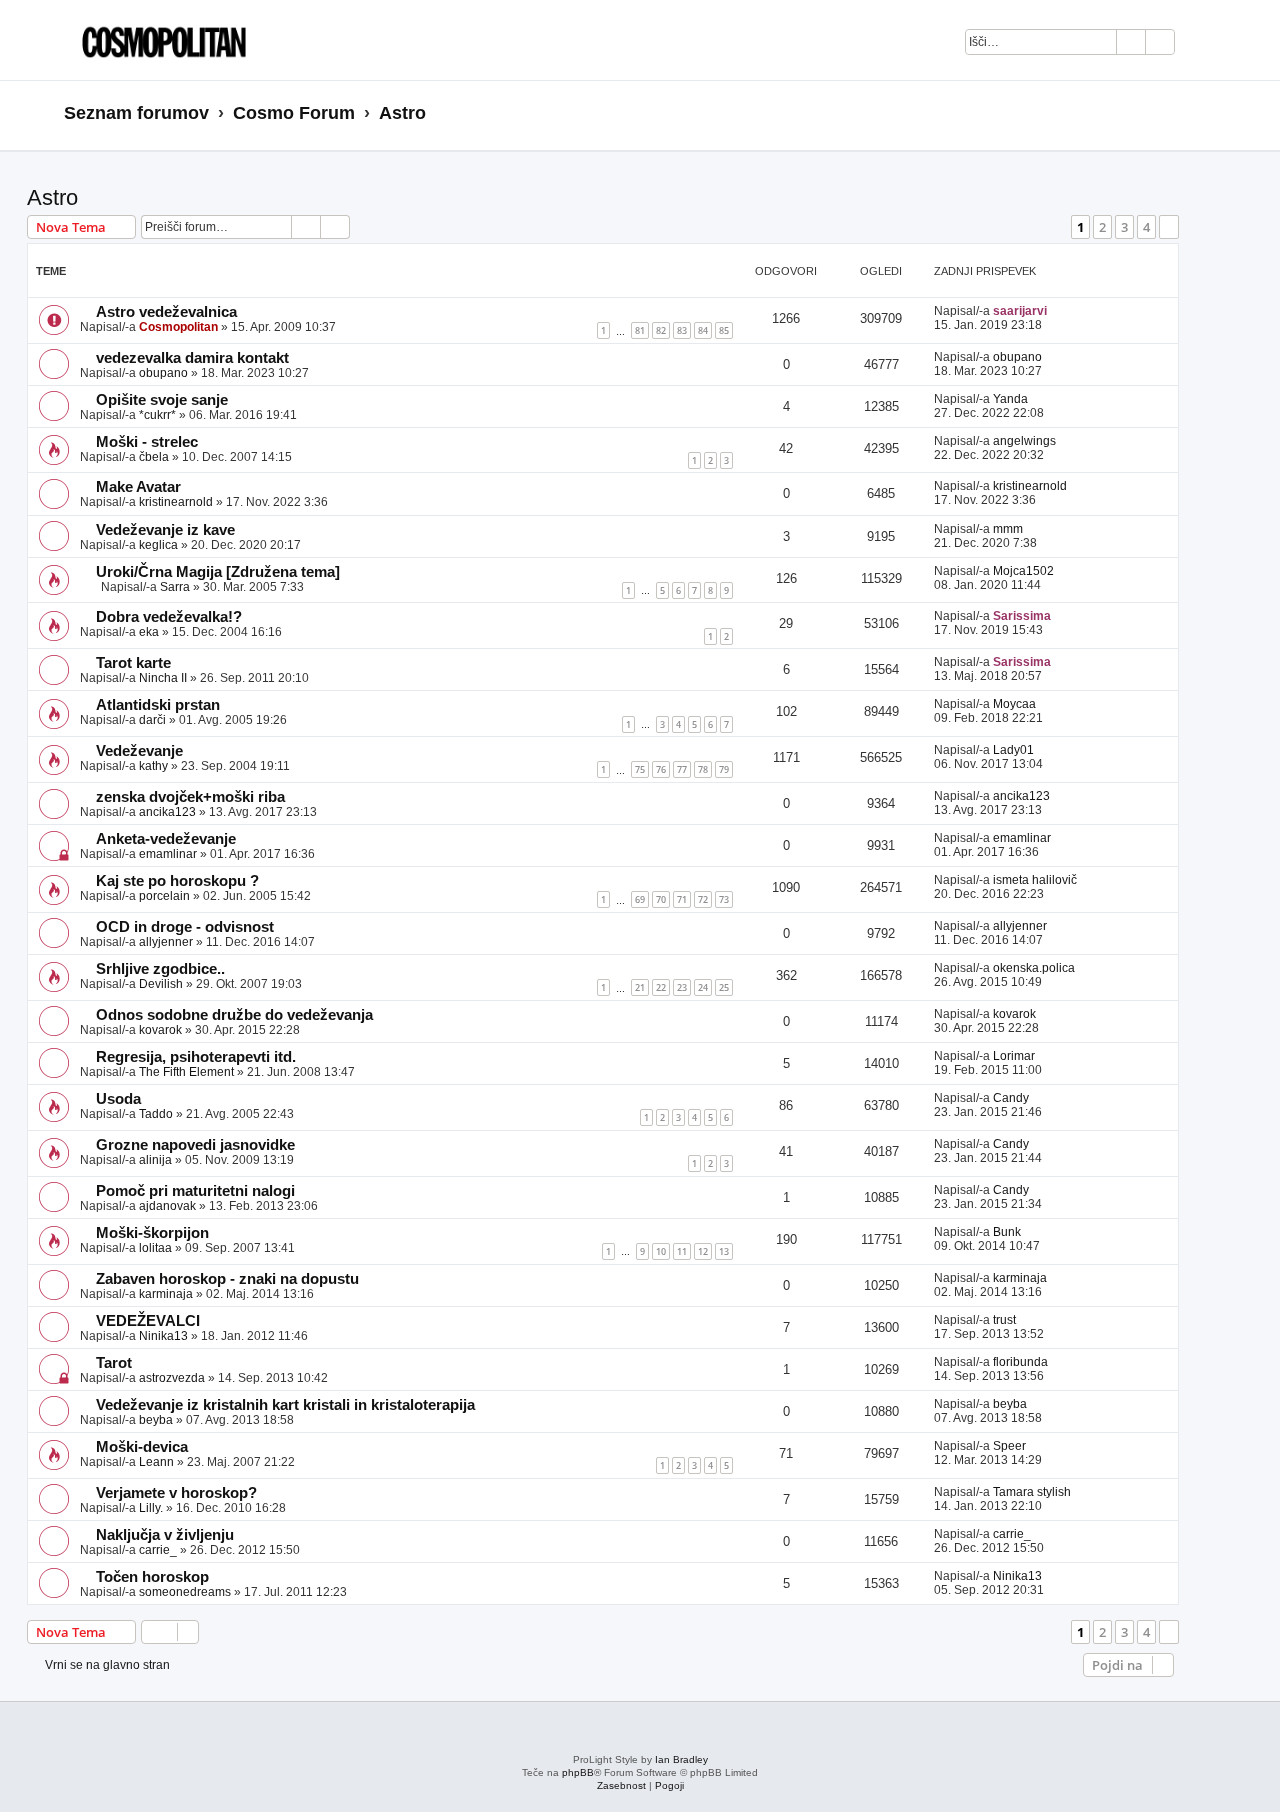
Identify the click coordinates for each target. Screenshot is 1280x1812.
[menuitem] (1200, 45)
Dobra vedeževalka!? (169, 617)
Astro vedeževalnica (166, 312)
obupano (163, 373)
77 (682, 769)
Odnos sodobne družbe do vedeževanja (234, 1015)
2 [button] (1102, 227)
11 (682, 1251)
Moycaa (1014, 704)
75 (640, 769)
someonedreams (185, 1592)
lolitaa (155, 1248)
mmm (1008, 529)
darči (152, 720)
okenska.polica (1034, 968)
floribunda (1020, 1362)
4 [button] (1146, 227)
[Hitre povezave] (1209, 114)
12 (703, 1251)
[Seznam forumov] (159, 40)
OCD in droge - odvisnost (185, 927)
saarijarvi (1020, 311)
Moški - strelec (147, 442)
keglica (158, 545)
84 (703, 330)
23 (682, 987)
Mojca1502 (1023, 571)
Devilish (161, 984)
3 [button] (1124, 227)
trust (1004, 1320)
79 (724, 769)
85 (724, 330)
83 (682, 330)
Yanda (1010, 399)
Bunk (1007, 1232)
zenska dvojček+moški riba (190, 797)
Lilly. (151, 1508)
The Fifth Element (186, 1072)
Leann (156, 1462)
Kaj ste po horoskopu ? (177, 881)
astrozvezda (172, 1378)
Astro (52, 197)
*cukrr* (157, 415)
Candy (1011, 1098)
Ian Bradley (681, 1759)
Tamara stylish (1032, 1492)
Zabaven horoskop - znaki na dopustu (227, 1279)
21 (640, 987)
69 (640, 899)
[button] (1169, 227)
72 (703, 899)
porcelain (164, 896)
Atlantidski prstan (158, 705)
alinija (155, 1160)
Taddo (156, 1114)
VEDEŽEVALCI (148, 1321)
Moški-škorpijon (152, 1233)
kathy (153, 766)
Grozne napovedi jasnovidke (195, 1145)
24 (703, 987)
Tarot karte (133, 663)
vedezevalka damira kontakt (192, 358)
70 (661, 899)
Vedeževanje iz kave (165, 530)
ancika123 (167, 812)
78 (703, 769)
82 (661, 330)
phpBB (578, 1772)
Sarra (175, 587)
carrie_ (158, 1550)
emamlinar (168, 854)
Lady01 (1013, 750)
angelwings (1024, 441)
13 (724, 1251)
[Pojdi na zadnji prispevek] (1056, 311)
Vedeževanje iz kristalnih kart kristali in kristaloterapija (285, 1405)
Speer (1009, 1446)
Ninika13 (163, 1336)
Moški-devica (142, 1447)
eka (149, 632)
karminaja (166, 1294)
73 (724, 899)
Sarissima (1022, 616)
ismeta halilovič (1035, 880)
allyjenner (166, 942)
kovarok (160, 1030)
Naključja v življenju (165, 1535)
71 (682, 899)
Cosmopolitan (178, 327)
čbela (154, 457)
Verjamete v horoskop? (176, 1493)
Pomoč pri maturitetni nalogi (195, 1191)
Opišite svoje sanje (162, 400)
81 (640, 330)
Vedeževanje (139, 751)
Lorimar (1014, 1056)
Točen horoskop (152, 1577)
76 (661, 769)
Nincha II (163, 678)
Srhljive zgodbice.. (160, 969)
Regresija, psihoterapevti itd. (196, 1057)
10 (661, 1251)
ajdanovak (167, 1206)
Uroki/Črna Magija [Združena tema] (218, 572)
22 (661, 987)
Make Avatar (138, 487)
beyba (156, 1420)
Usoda (118, 1099)
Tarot (114, 1363)
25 (724, 987)
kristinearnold (176, 502)
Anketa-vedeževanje (166, 839)
